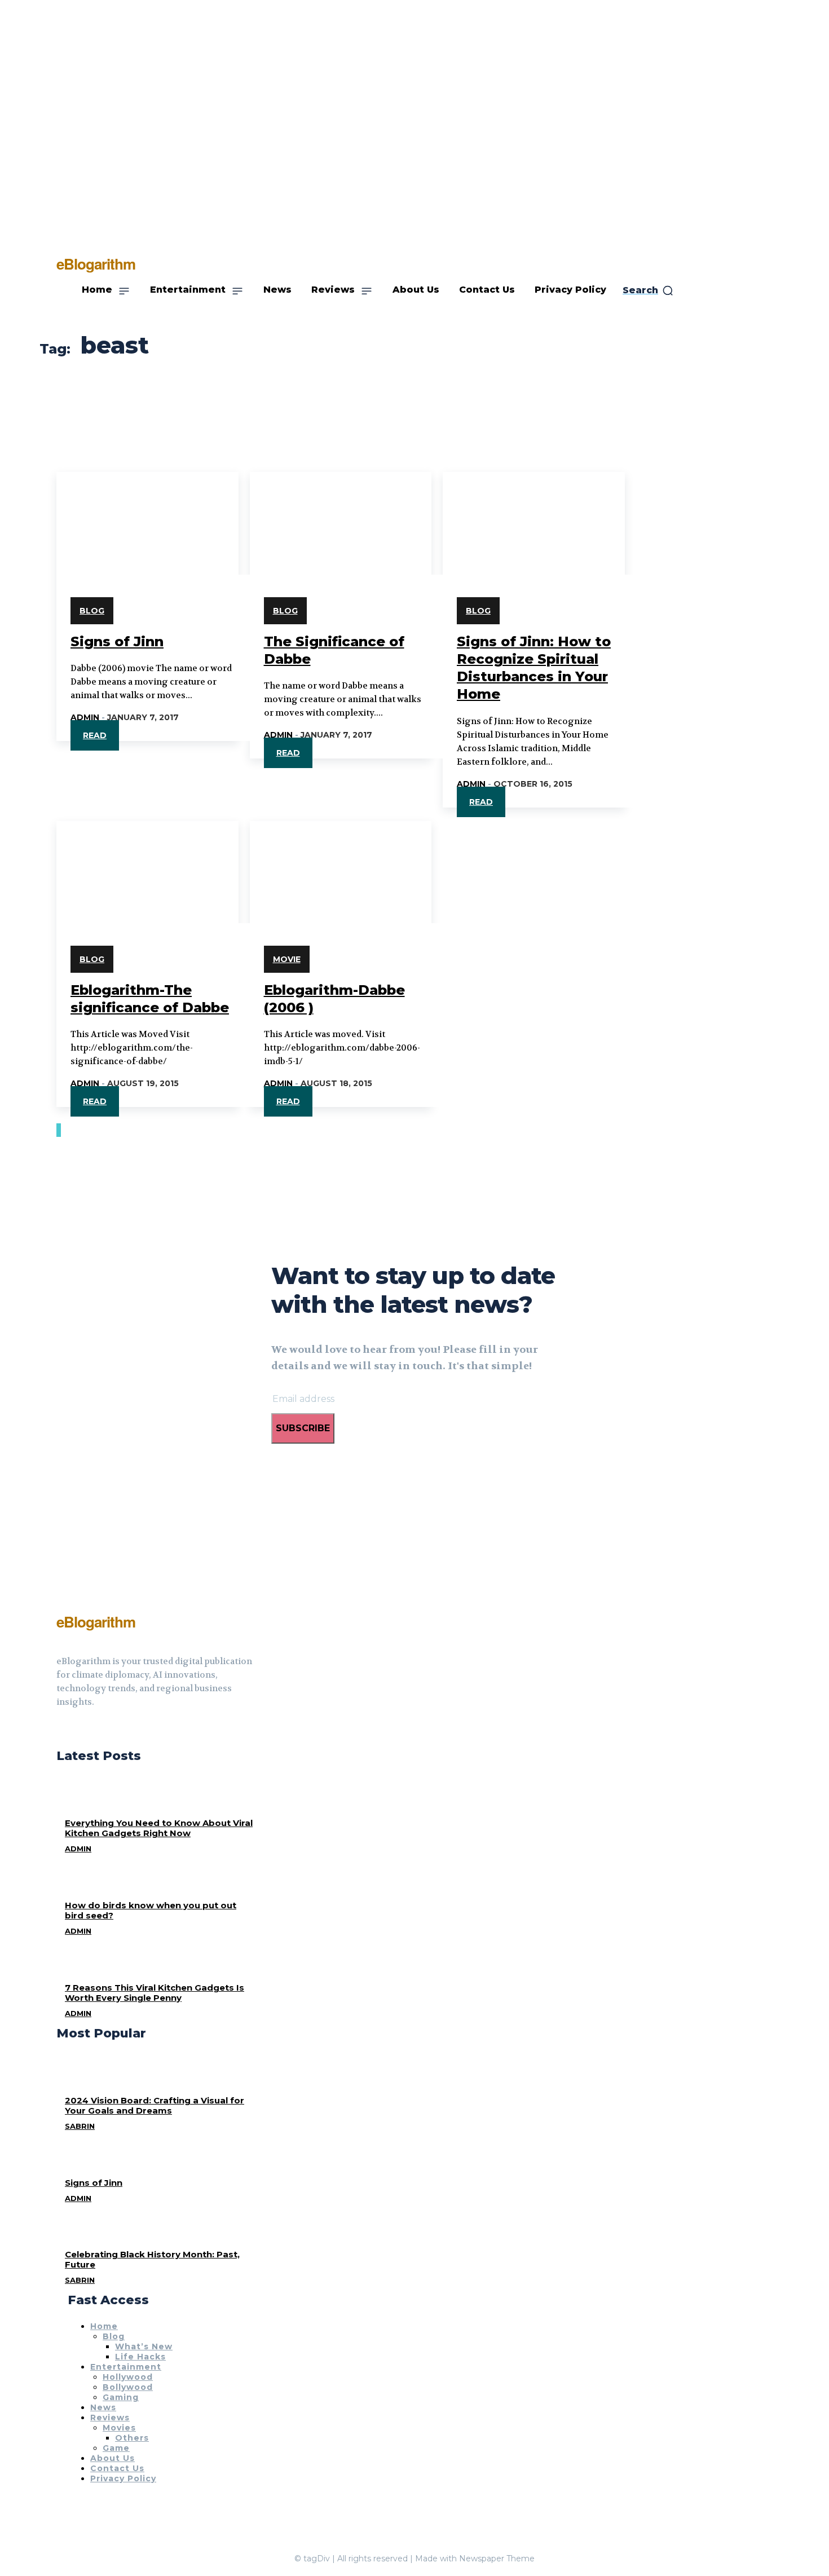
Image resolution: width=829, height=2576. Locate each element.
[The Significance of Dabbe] (341, 517)
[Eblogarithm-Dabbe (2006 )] (341, 866)
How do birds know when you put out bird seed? (151, 1910)
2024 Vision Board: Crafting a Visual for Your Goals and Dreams (155, 2105)
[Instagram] (81, 1730)
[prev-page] (58, 1130)
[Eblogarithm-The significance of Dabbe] (147, 866)
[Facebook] (61, 1730)
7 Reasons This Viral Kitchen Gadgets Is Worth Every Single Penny (155, 1993)
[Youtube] (102, 1730)
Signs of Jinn (117, 641)
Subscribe (303, 1428)
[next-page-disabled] (60, 1130)
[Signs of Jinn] (147, 517)
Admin (85, 717)
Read (95, 735)
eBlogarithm (96, 1622)
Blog (92, 611)
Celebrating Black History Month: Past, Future (152, 2259)
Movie (287, 959)
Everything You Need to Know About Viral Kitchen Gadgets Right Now (159, 1828)
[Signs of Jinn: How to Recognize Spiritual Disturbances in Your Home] (534, 517)
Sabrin (80, 2126)
